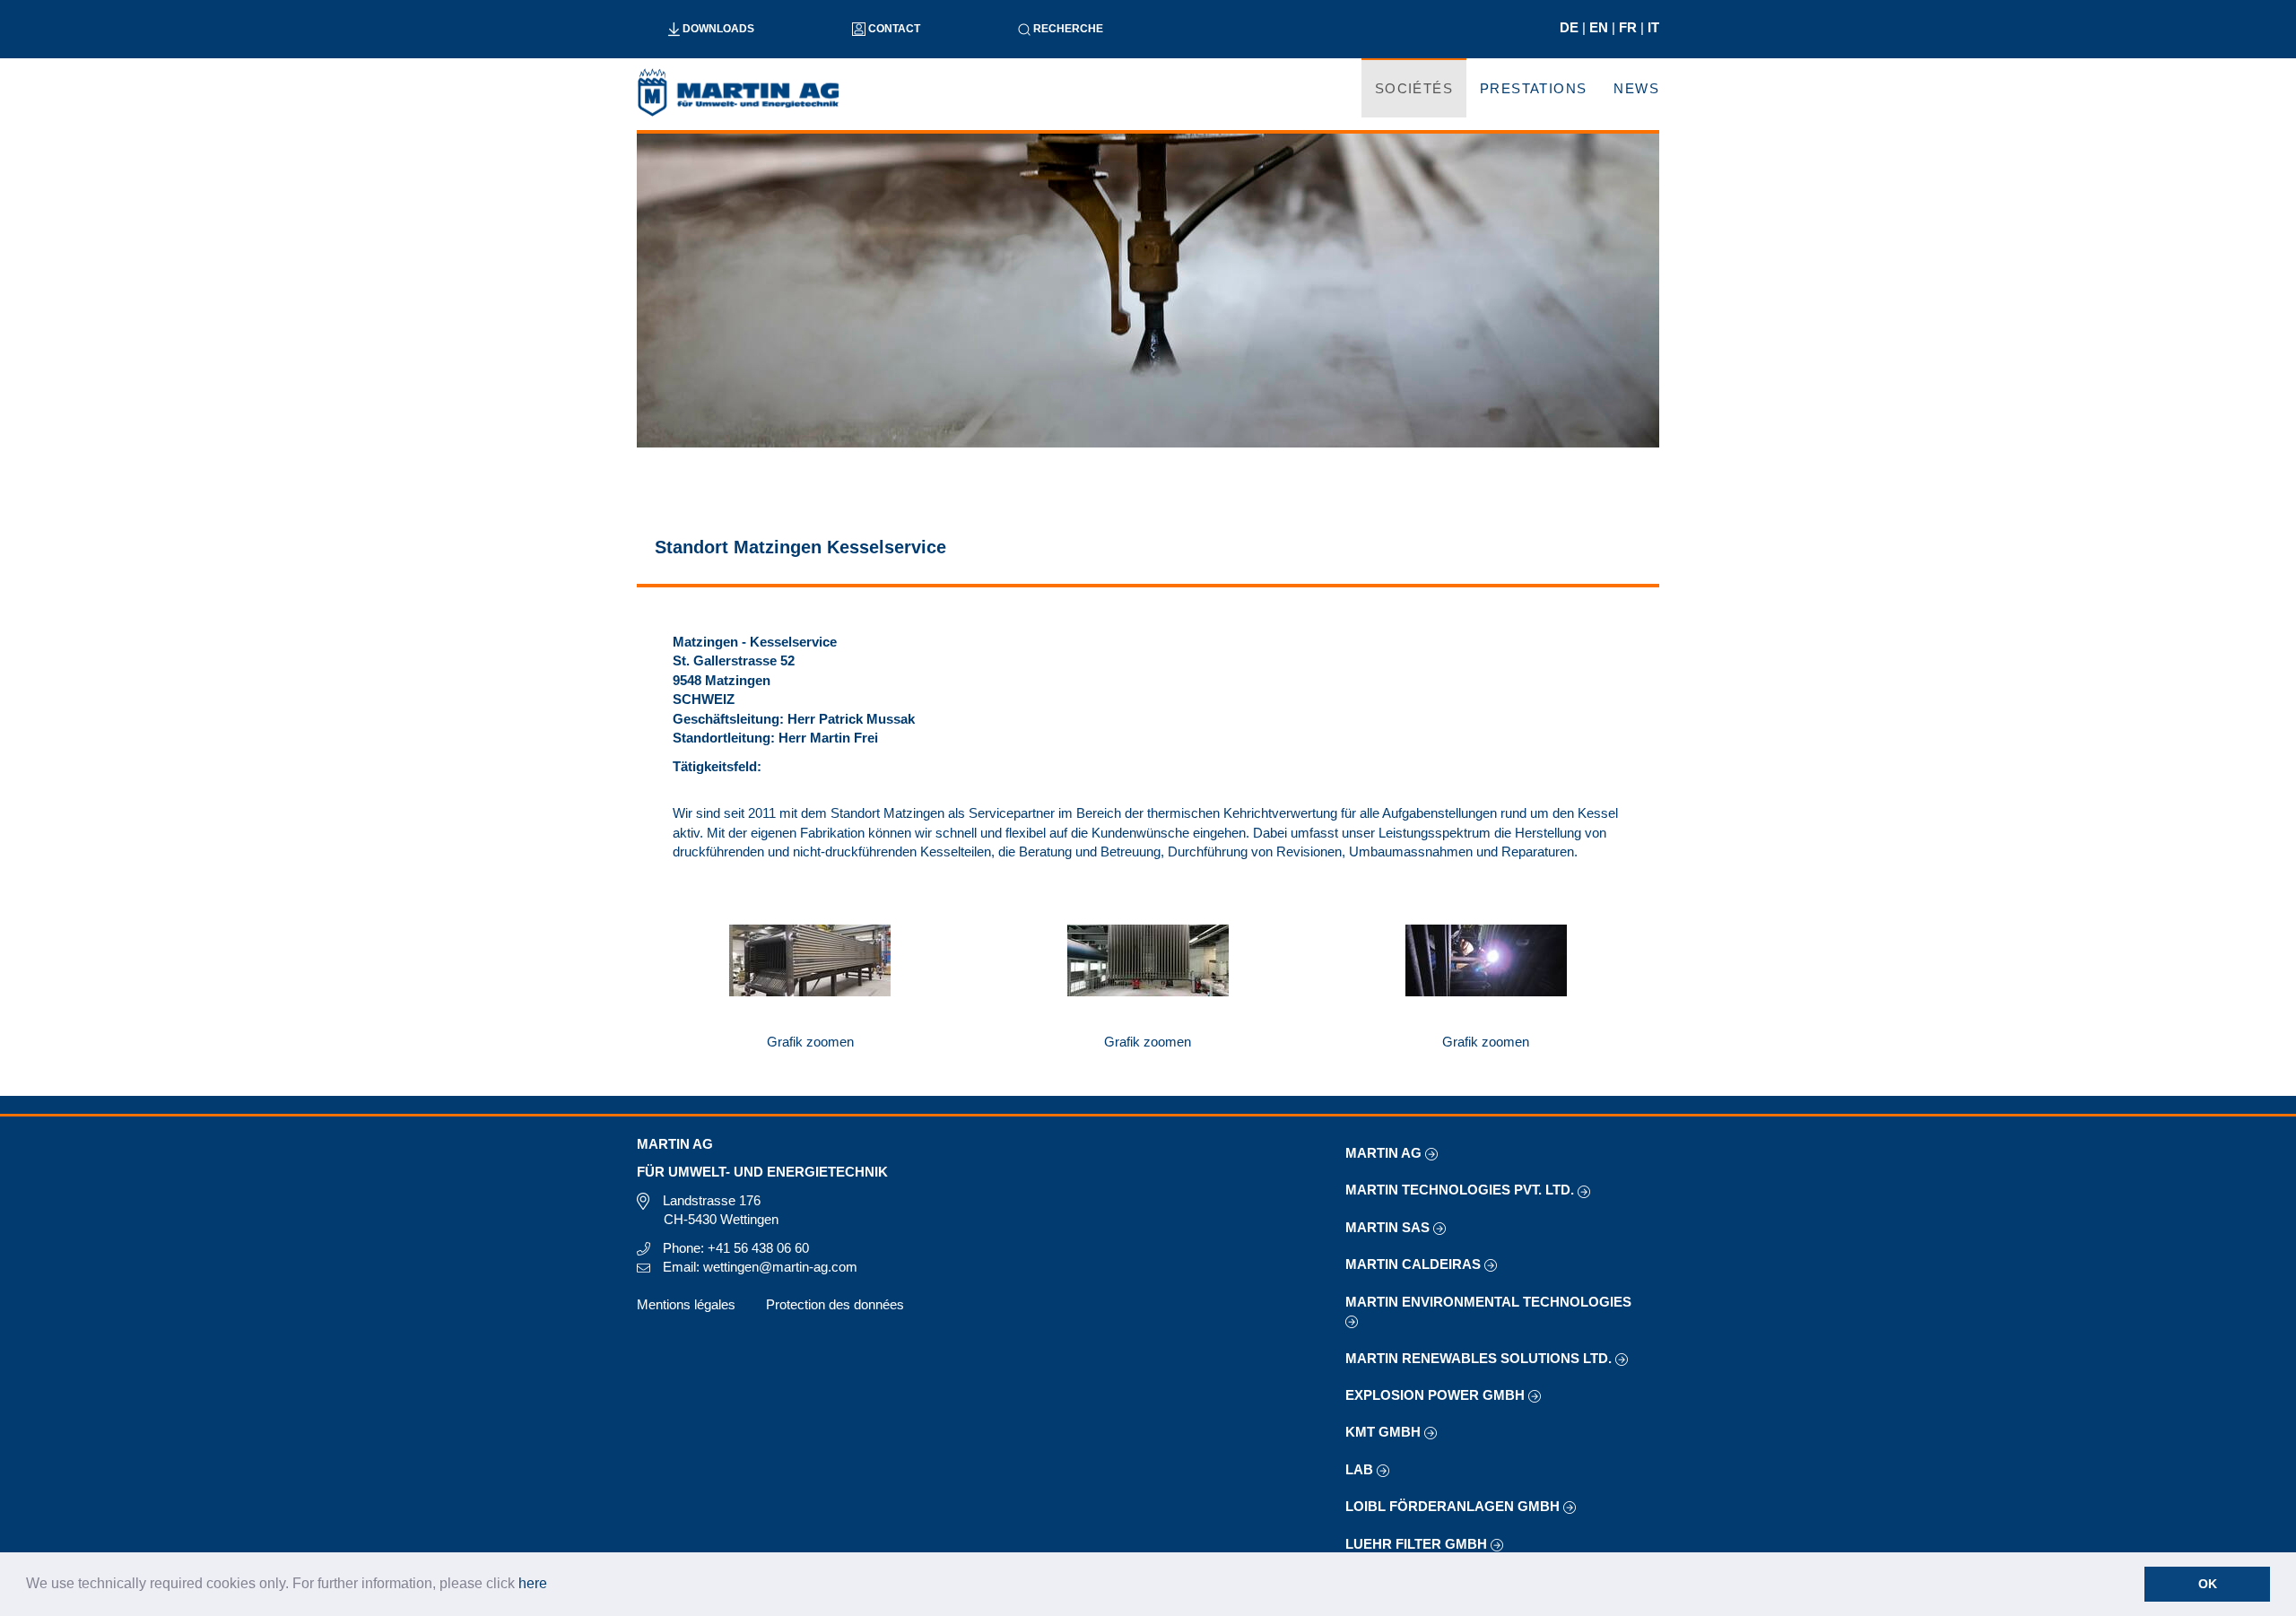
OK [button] (2208, 1584)
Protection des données (835, 1304)
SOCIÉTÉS (1414, 88)
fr (1630, 27)
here (533, 1583)
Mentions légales (686, 1304)
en (1600, 27)
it (1653, 27)
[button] (553, 1586)
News (1636, 88)
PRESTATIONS (1533, 88)
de (1571, 27)
